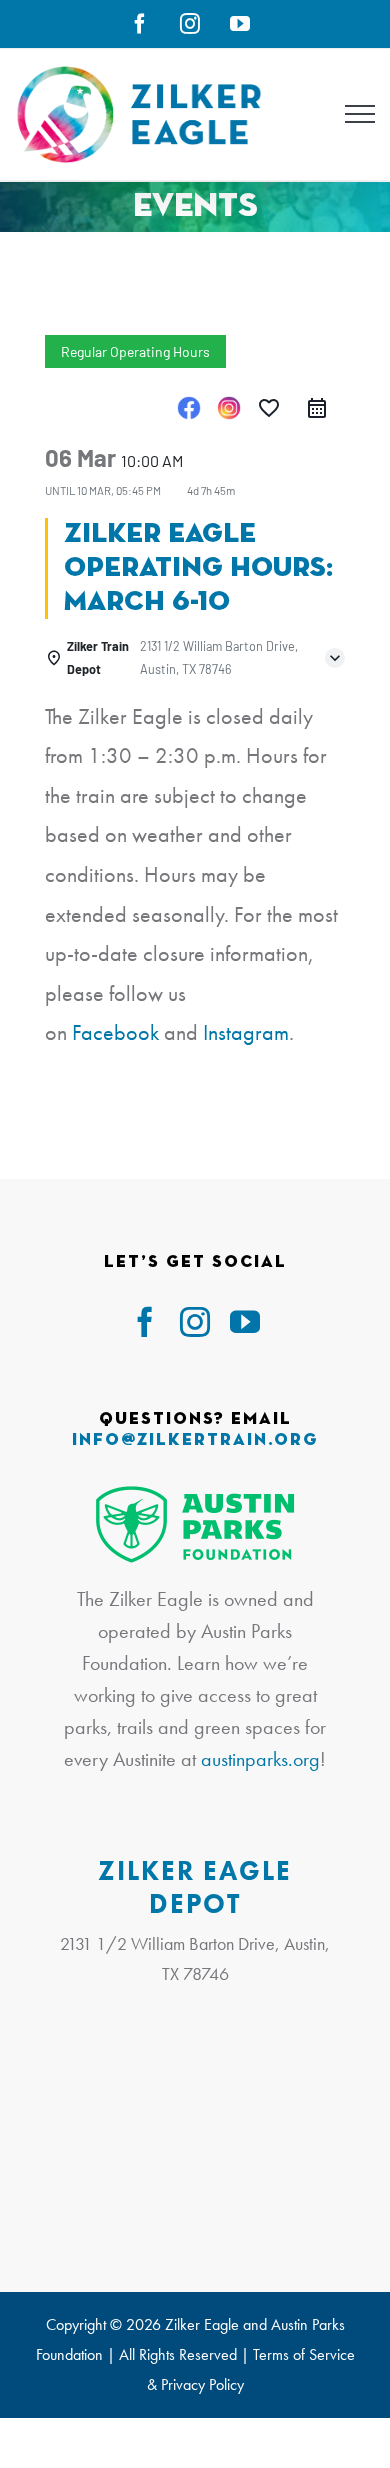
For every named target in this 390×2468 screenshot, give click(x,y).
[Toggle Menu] (360, 114)
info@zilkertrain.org (195, 1440)
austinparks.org (260, 1759)
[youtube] (245, 1322)
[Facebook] (189, 408)
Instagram (246, 1032)
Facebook (115, 1032)
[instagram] (195, 1322)
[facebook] (145, 1322)
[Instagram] (229, 408)
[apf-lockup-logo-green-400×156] (195, 1494)
